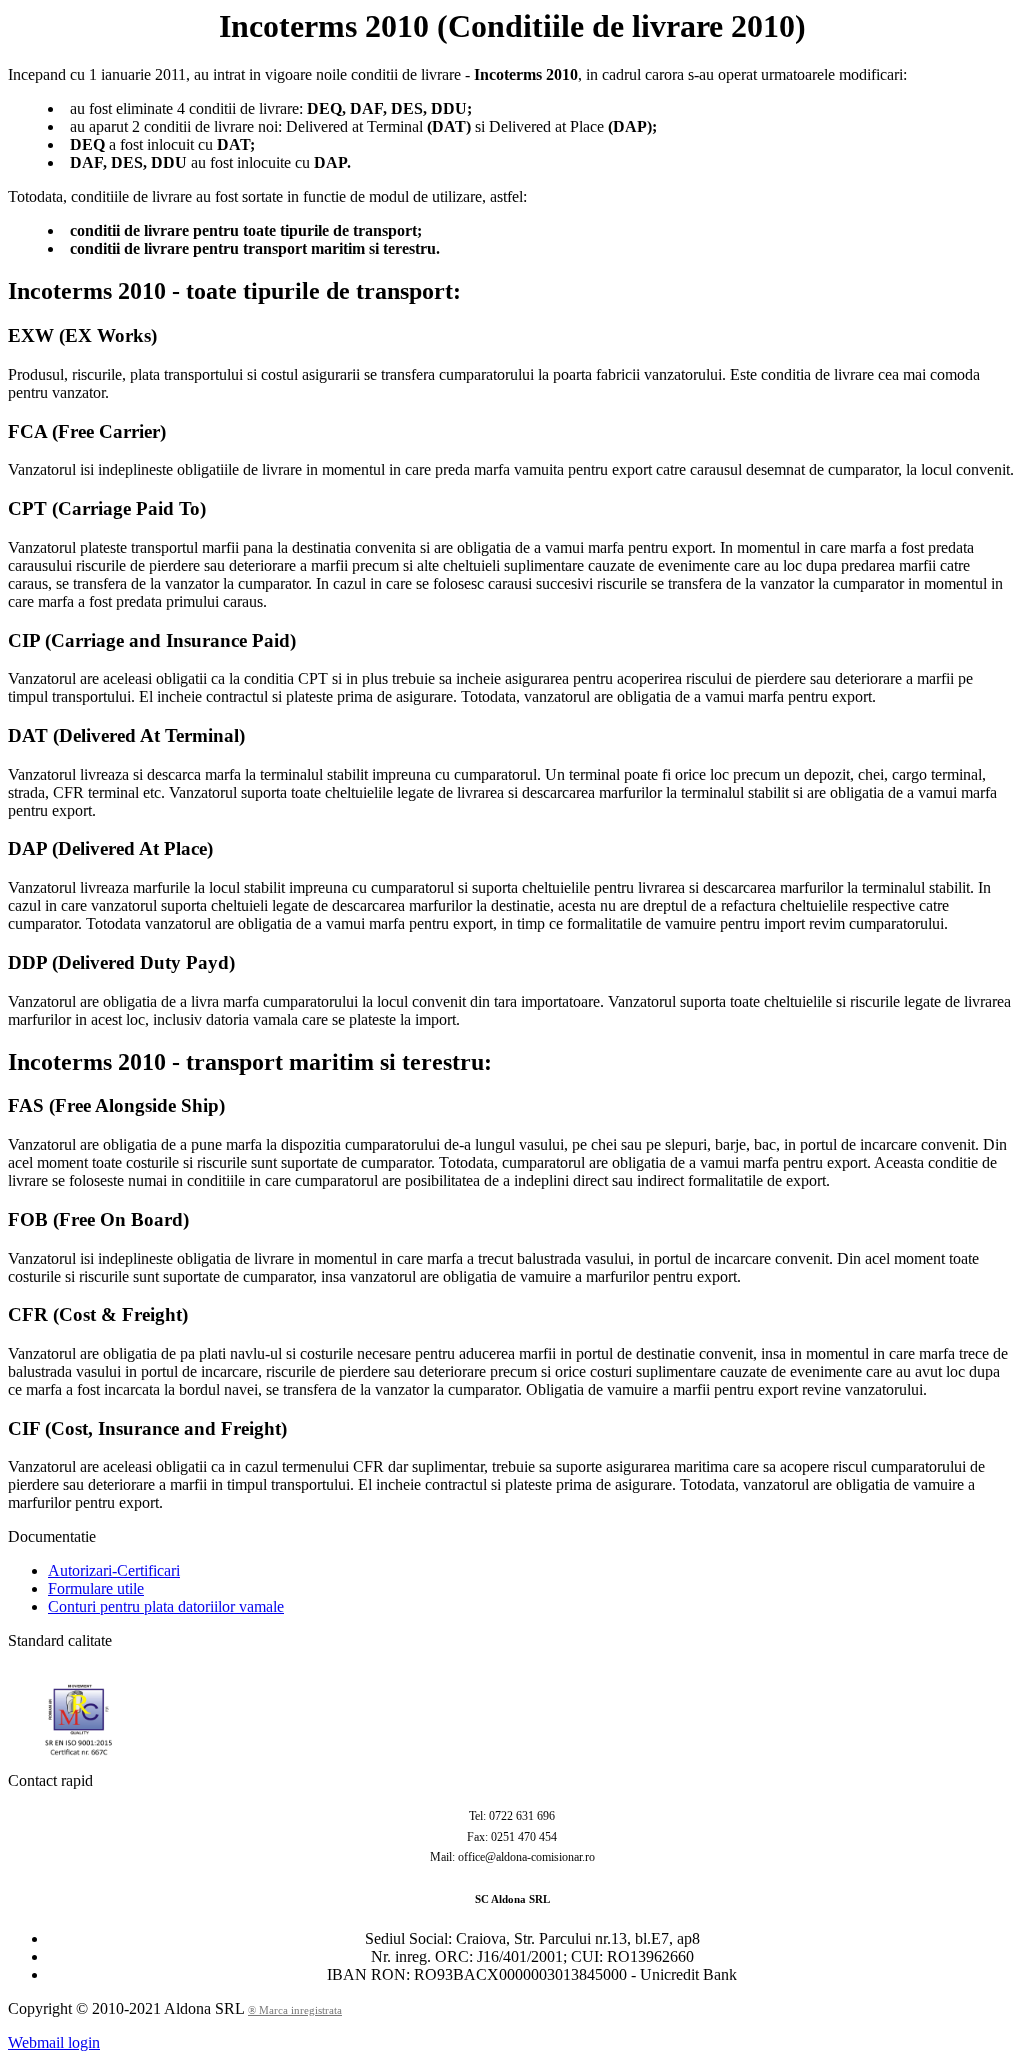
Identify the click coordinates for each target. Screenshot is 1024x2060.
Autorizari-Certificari (114, 1570)
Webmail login (54, 2042)
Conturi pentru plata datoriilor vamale (166, 1606)
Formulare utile (96, 1588)
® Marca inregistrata (295, 2010)
